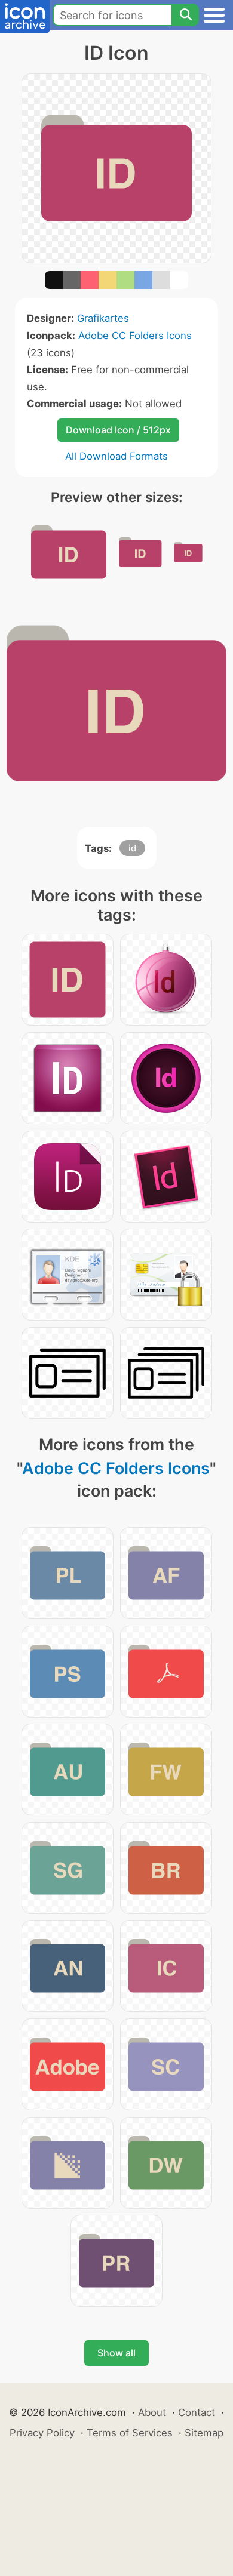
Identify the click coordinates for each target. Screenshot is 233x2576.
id (132, 848)
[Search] (185, 15)
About (152, 2412)
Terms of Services (130, 2433)
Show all (116, 2353)
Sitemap (204, 2433)
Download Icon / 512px (118, 430)
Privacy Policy (42, 2433)
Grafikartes (103, 318)
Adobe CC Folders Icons (135, 336)
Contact (197, 2412)
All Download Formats (116, 456)
